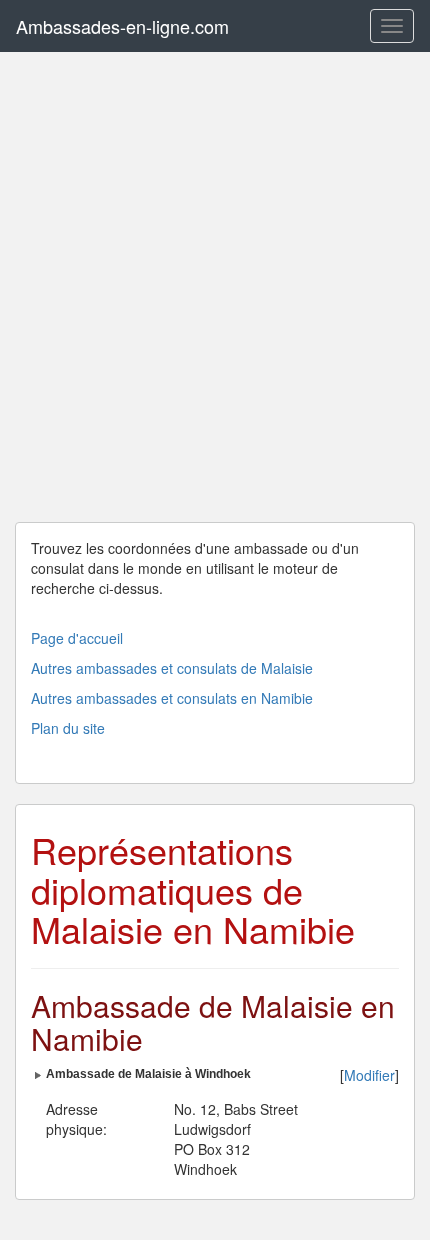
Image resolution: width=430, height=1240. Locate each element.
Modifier (369, 1075)
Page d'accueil (77, 638)
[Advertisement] (215, 287)
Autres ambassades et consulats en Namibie (172, 698)
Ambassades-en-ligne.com (122, 26)
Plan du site (68, 728)
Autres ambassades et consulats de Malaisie (172, 668)
